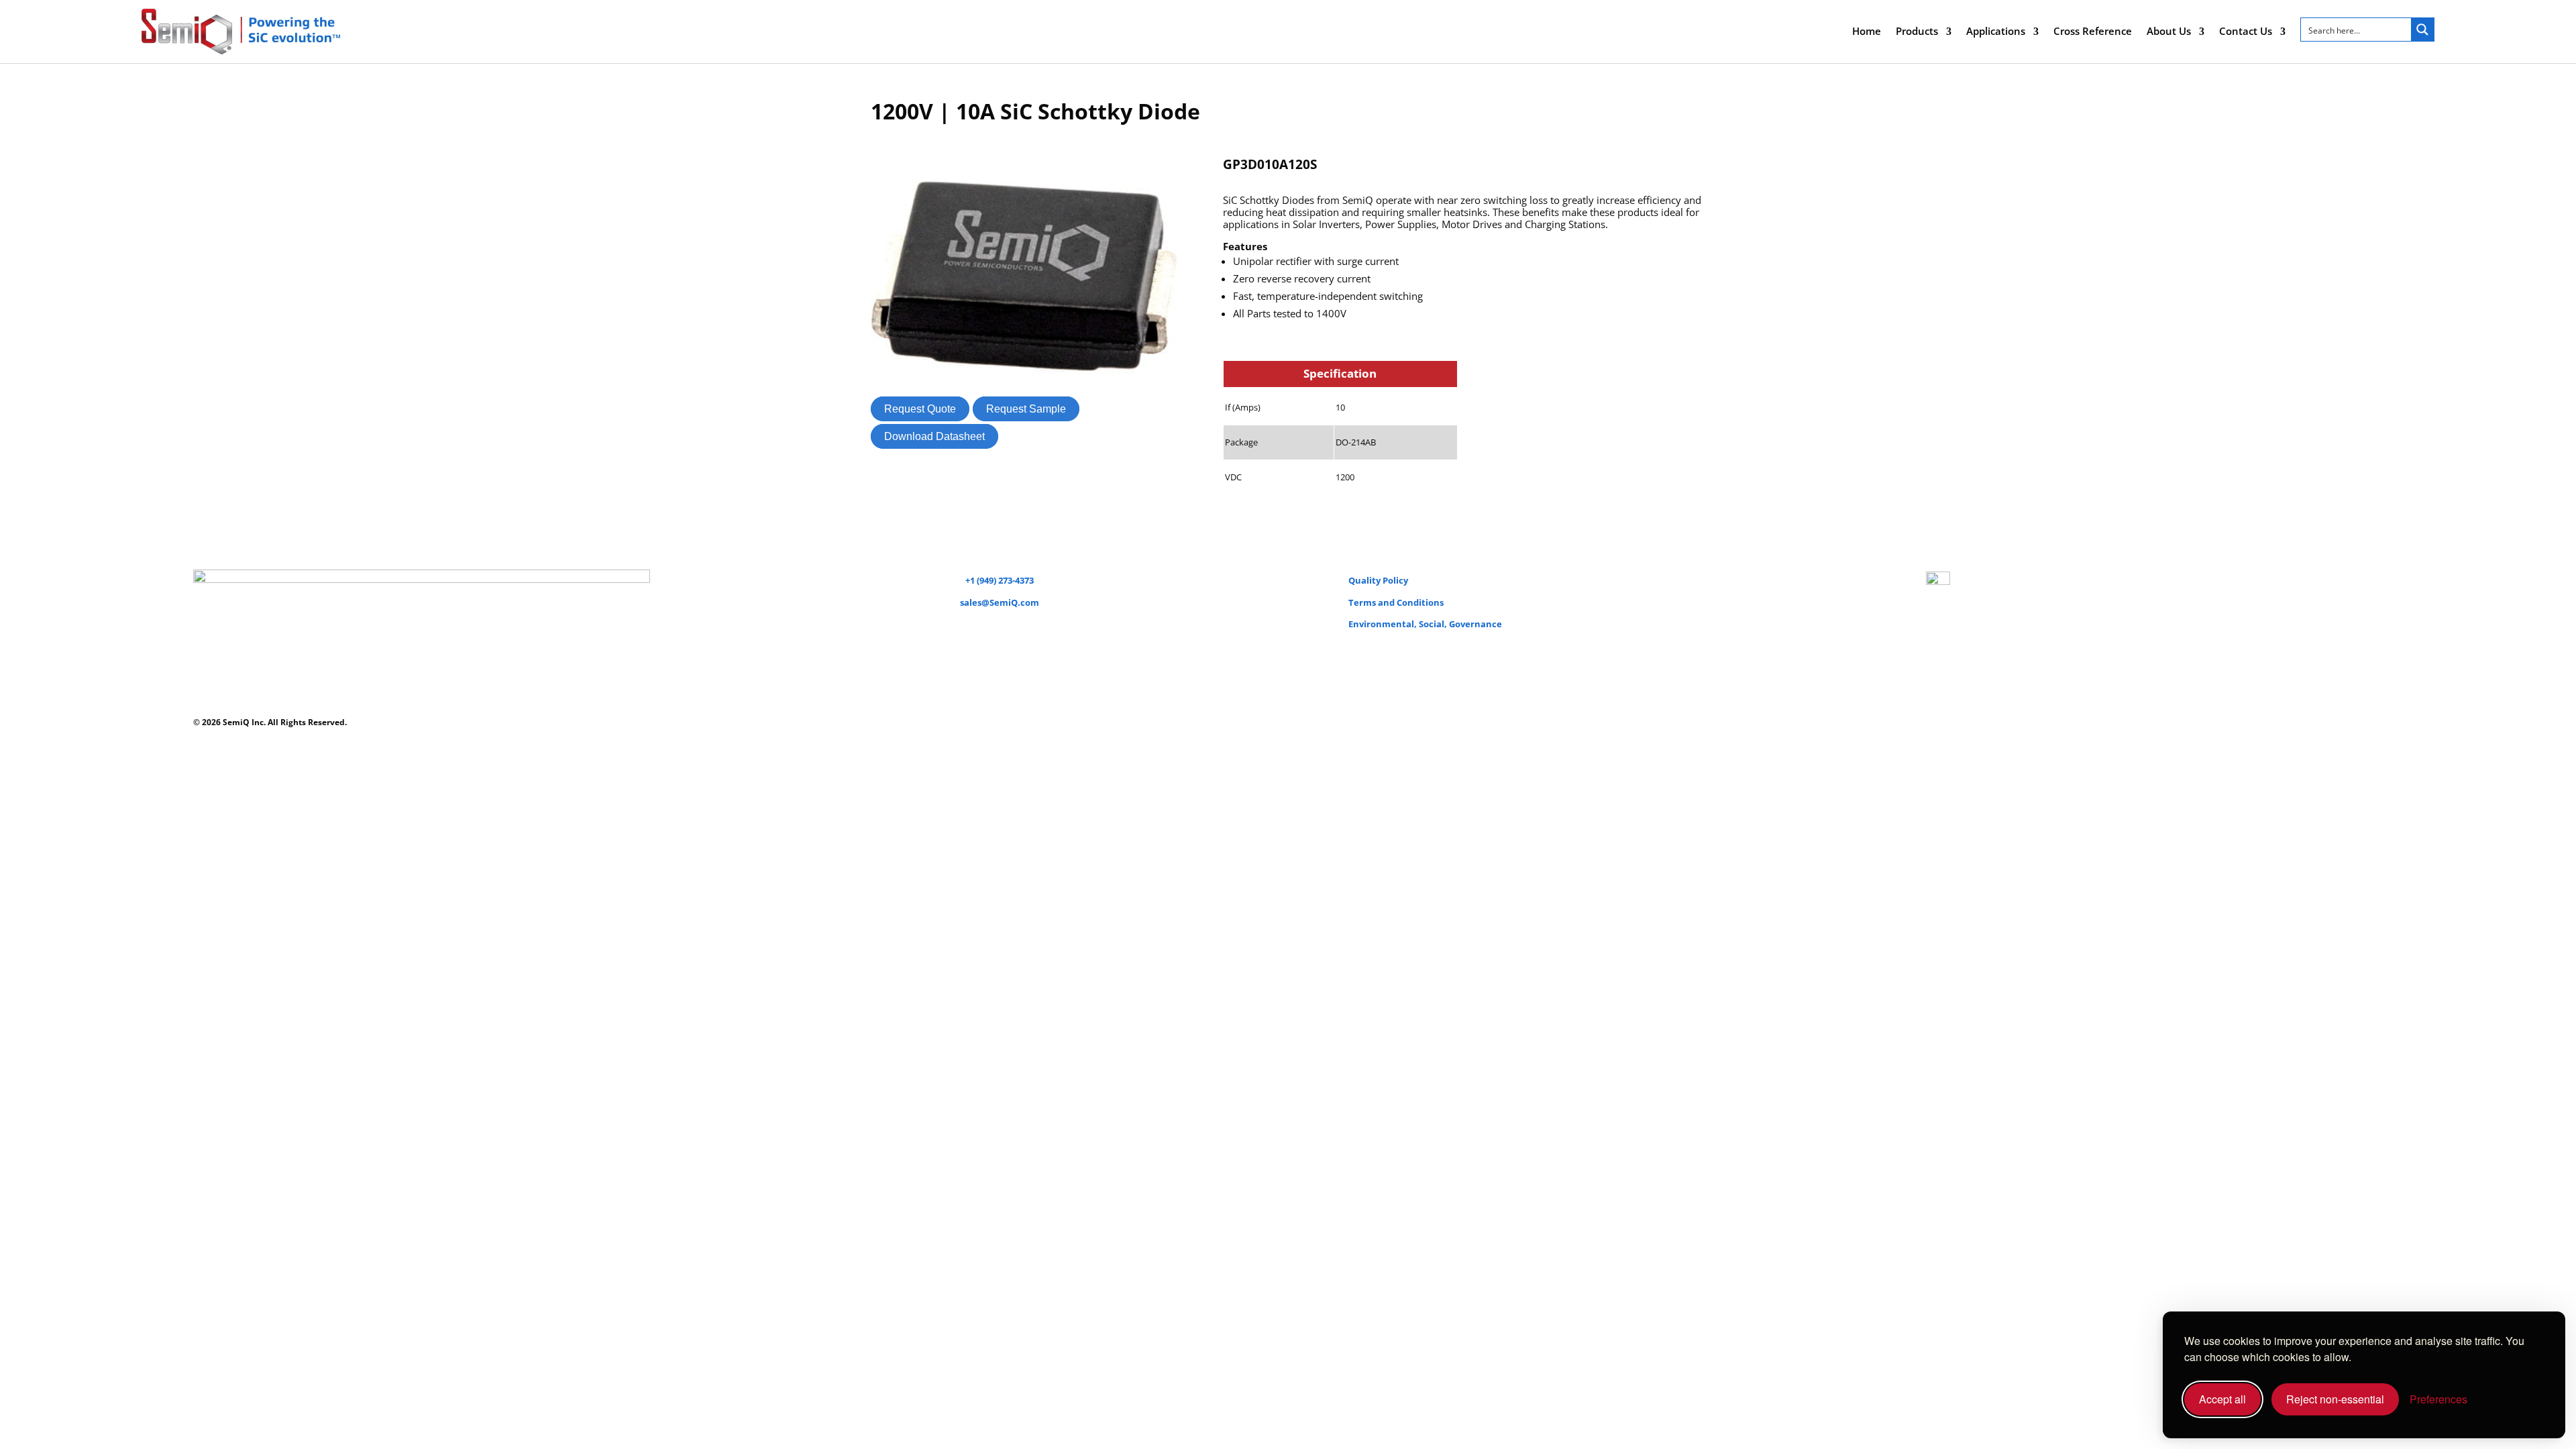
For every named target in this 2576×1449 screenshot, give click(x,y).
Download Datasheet (934, 436)
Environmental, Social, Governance (1425, 624)
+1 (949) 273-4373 (1000, 580)
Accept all (2222, 1399)
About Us (2169, 31)
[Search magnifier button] (2422, 30)
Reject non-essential (2335, 1399)
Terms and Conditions (1396, 602)
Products (1917, 31)
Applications (1996, 31)
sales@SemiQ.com (1000, 602)
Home (1867, 31)
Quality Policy (1378, 580)
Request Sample (1026, 409)
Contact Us (2246, 31)
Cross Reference (2093, 31)
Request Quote (920, 409)
